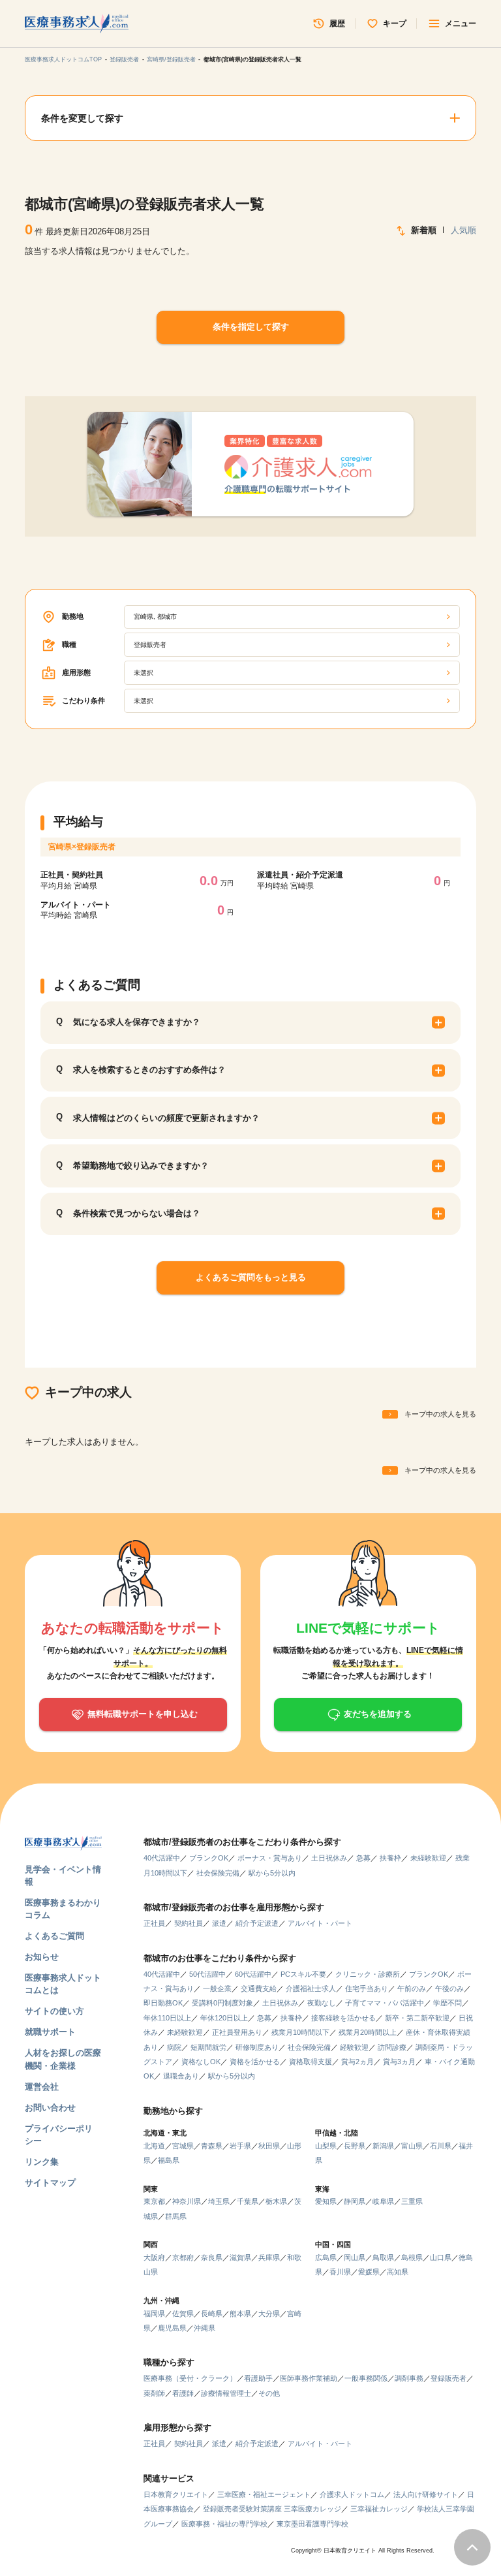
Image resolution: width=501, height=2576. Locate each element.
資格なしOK (201, 2062)
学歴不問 (448, 2003)
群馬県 (176, 2216)
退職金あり (181, 2076)
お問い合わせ (50, 2108)
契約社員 (189, 1923)
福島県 (169, 2160)
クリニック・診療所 (368, 1974)
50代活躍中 (207, 1974)
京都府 (183, 2257)
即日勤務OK (163, 2003)
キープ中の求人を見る (440, 1414)
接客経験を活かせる (343, 2018)
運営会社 (42, 2087)
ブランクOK (209, 1858)
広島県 (326, 2257)
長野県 (355, 2146)
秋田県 (269, 2146)
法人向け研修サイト (426, 2494)
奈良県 (212, 2257)
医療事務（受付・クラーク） (190, 2378)
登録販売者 (124, 59)
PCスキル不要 (303, 1974)
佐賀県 (183, 2314)
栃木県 (276, 2201)
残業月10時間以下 (300, 2032)
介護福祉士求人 (311, 1988)
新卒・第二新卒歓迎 (417, 2018)
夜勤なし (322, 2003)
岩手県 (240, 2146)
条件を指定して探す (251, 327)
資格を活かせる (255, 2062)
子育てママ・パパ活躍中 (385, 2003)
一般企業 (217, 1988)
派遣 (219, 1923)
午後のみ (449, 1988)
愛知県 (326, 2201)
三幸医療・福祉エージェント (264, 2494)
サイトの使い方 (54, 2011)
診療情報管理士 (226, 2393)
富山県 (412, 2146)
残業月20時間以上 (368, 2032)
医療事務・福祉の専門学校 (224, 2524)
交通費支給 (259, 1988)
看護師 (183, 2393)
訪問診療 (392, 2047)
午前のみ (412, 1988)
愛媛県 (369, 2272)
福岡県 (154, 2314)
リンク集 (42, 2162)
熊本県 (240, 2314)
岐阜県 (383, 2201)
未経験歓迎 (428, 1858)
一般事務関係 (366, 2378)
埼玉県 (219, 2201)
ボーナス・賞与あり (270, 1858)
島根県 (412, 2257)
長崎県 (212, 2314)
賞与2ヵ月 (357, 2062)
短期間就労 (208, 2047)
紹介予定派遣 (257, 1923)
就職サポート (50, 2032)
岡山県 (355, 2257)
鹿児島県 (172, 2328)
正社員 (154, 1923)
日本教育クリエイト (176, 2494)
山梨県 (326, 2146)
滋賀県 (240, 2257)
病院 (174, 2047)
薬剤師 (154, 2393)
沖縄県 (205, 2328)
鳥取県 (383, 2257)
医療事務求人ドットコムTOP (63, 59)
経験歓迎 (354, 2047)
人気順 (463, 230)
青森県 (212, 2146)
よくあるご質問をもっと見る (251, 1277)
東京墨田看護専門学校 (312, 2524)
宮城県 (183, 2146)
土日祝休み (329, 1858)
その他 (269, 2393)
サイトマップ (50, 2183)
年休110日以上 (167, 2018)
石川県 (441, 2146)
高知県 (398, 2272)
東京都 (154, 2201)
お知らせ (42, 1957)
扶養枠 (390, 1858)
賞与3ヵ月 (399, 2062)
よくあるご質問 (54, 1936)
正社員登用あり (237, 2032)
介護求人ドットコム (352, 2494)
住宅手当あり (367, 1988)
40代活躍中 (162, 1858)
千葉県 (248, 2201)
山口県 (441, 2257)
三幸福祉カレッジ (379, 2509)
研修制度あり (257, 2047)
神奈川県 (187, 2201)
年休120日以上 (224, 2018)
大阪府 (154, 2257)
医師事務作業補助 (309, 2378)
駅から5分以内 (272, 1873)
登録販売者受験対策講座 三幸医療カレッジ (272, 2509)
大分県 (269, 2314)
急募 (363, 1858)
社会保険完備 (218, 1873)
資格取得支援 (311, 2062)
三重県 (412, 2201)
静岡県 (355, 2201)
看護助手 (258, 2378)
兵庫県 (269, 2257)
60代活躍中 (253, 1974)
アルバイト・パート (320, 1923)
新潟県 (383, 2146)
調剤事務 (409, 2378)
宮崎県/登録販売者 (171, 59)
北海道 (154, 2146)
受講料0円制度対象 (222, 2003)
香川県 (340, 2272)
